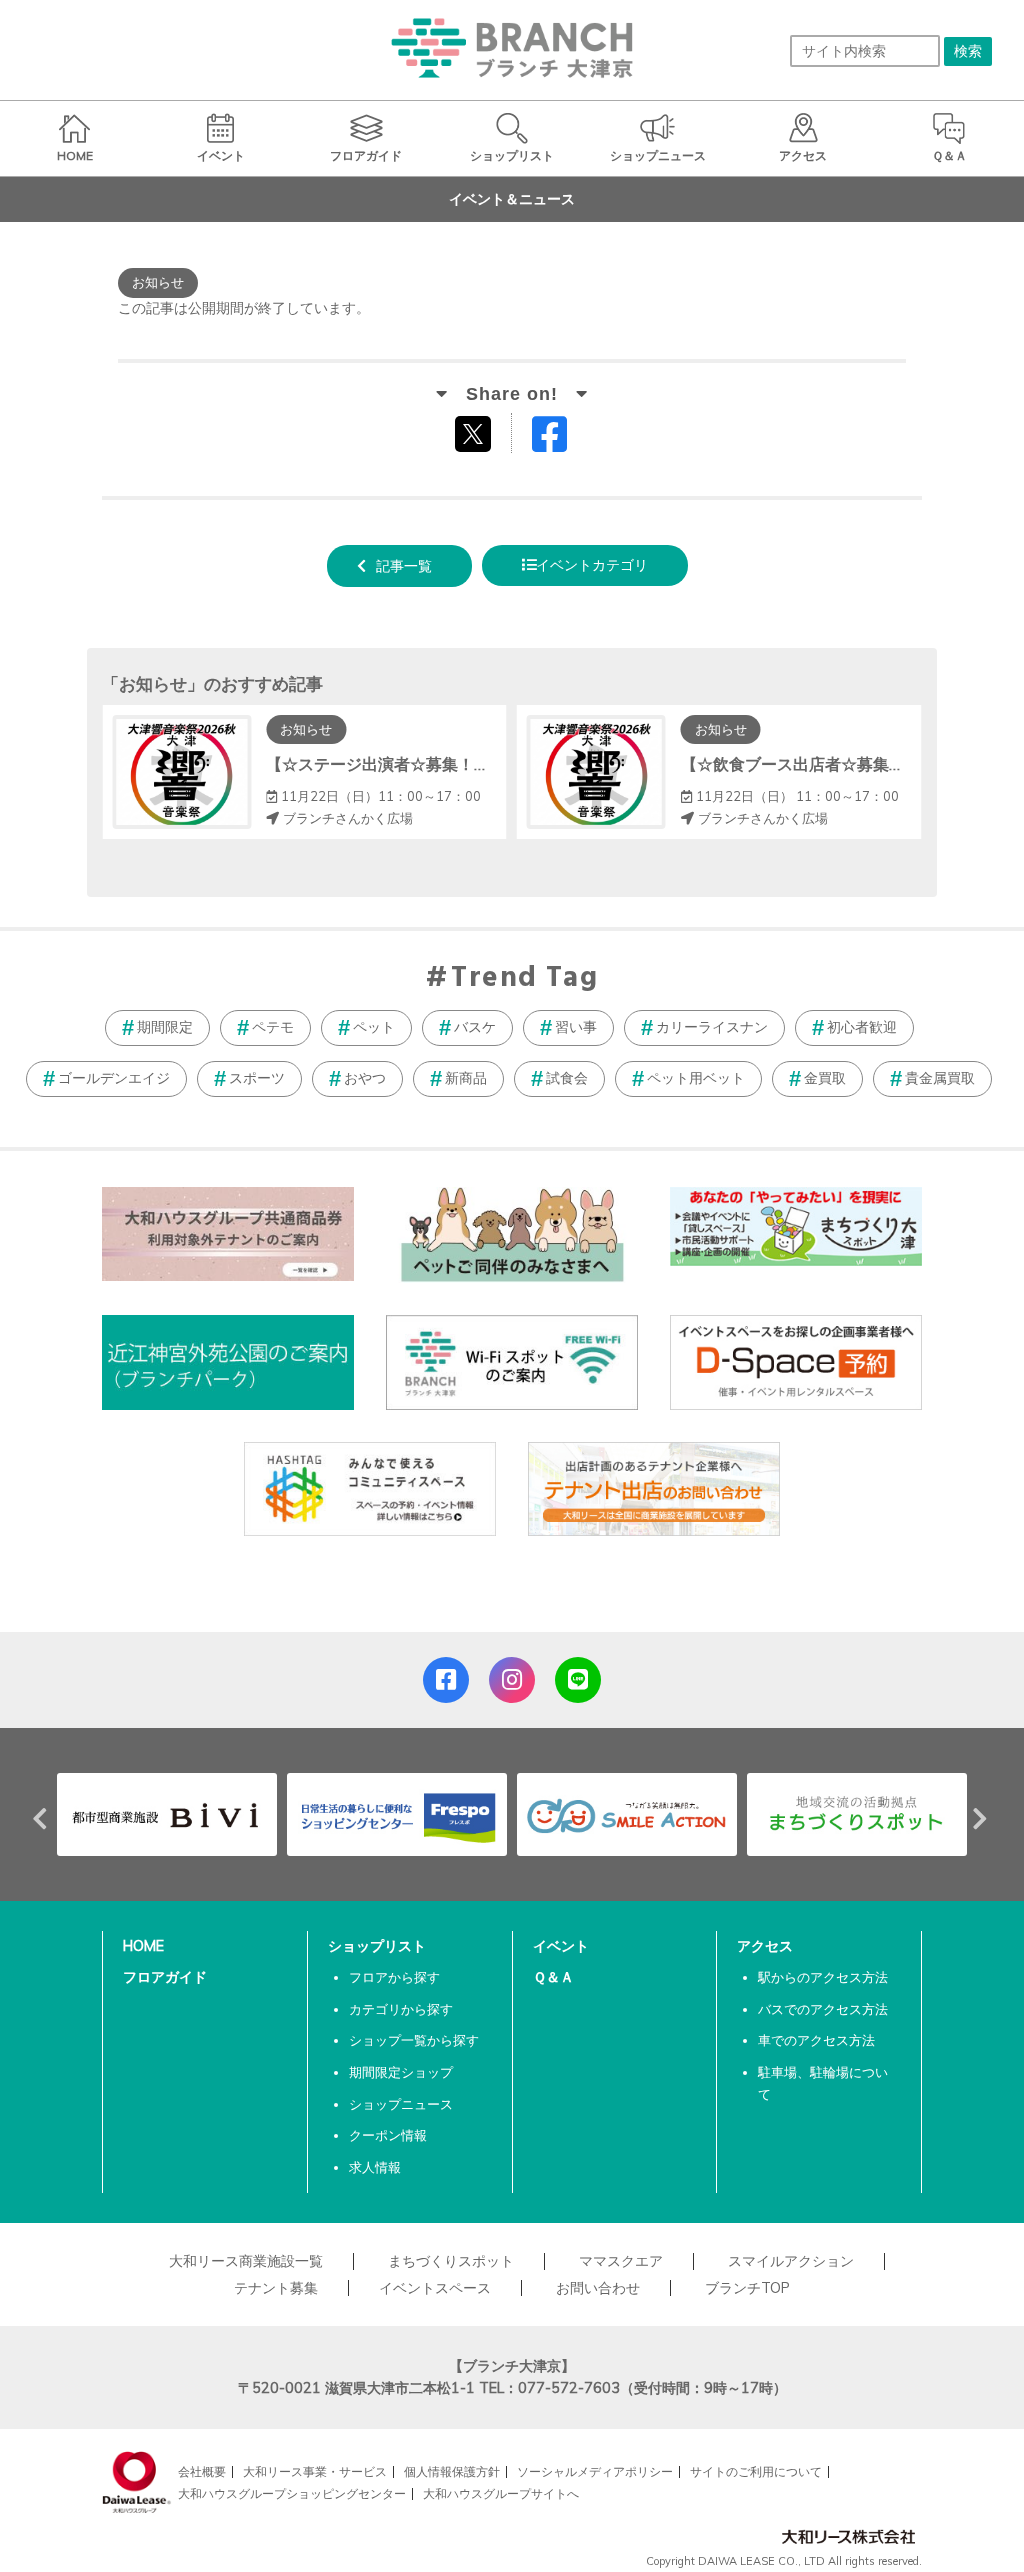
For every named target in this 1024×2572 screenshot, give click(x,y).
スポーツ (257, 1078)
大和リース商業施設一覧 (246, 2261)
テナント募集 (276, 2288)
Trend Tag (524, 979)
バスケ (475, 1027)
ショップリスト (377, 1946)
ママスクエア (621, 2261)
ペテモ (273, 1027)
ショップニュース (401, 2104)
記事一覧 (404, 566)
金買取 (825, 1078)
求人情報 (375, 2167)
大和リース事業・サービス (315, 2471)
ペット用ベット (696, 1078)
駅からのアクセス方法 (823, 1977)
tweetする (475, 433)
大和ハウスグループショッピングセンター (292, 2493)
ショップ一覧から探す (414, 2040)
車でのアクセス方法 (816, 2040)
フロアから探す (394, 1977)
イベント (561, 1946)
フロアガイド (165, 1977)
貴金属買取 (940, 1078)
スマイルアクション (791, 2261)
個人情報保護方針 (452, 2471)
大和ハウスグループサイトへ (501, 2493)
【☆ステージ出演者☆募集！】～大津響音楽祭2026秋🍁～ (480, 764)
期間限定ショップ (401, 2072)
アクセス (765, 1946)
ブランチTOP (747, 2288)
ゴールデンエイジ (114, 1078)
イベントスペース (435, 2288)
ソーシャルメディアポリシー (595, 2471)
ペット (374, 1027)
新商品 (466, 1078)
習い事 (576, 1027)
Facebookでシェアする (562, 438)
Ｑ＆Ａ (553, 1977)
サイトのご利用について (756, 2471)
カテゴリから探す (401, 2009)
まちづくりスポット (451, 2261)
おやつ (365, 1078)
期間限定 (165, 1027)
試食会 (567, 1078)
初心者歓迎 (862, 1027)
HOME (143, 1946)
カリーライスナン (712, 1027)
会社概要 (202, 2471)
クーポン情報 (388, 2135)
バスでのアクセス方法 (823, 2009)
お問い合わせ (598, 2288)
